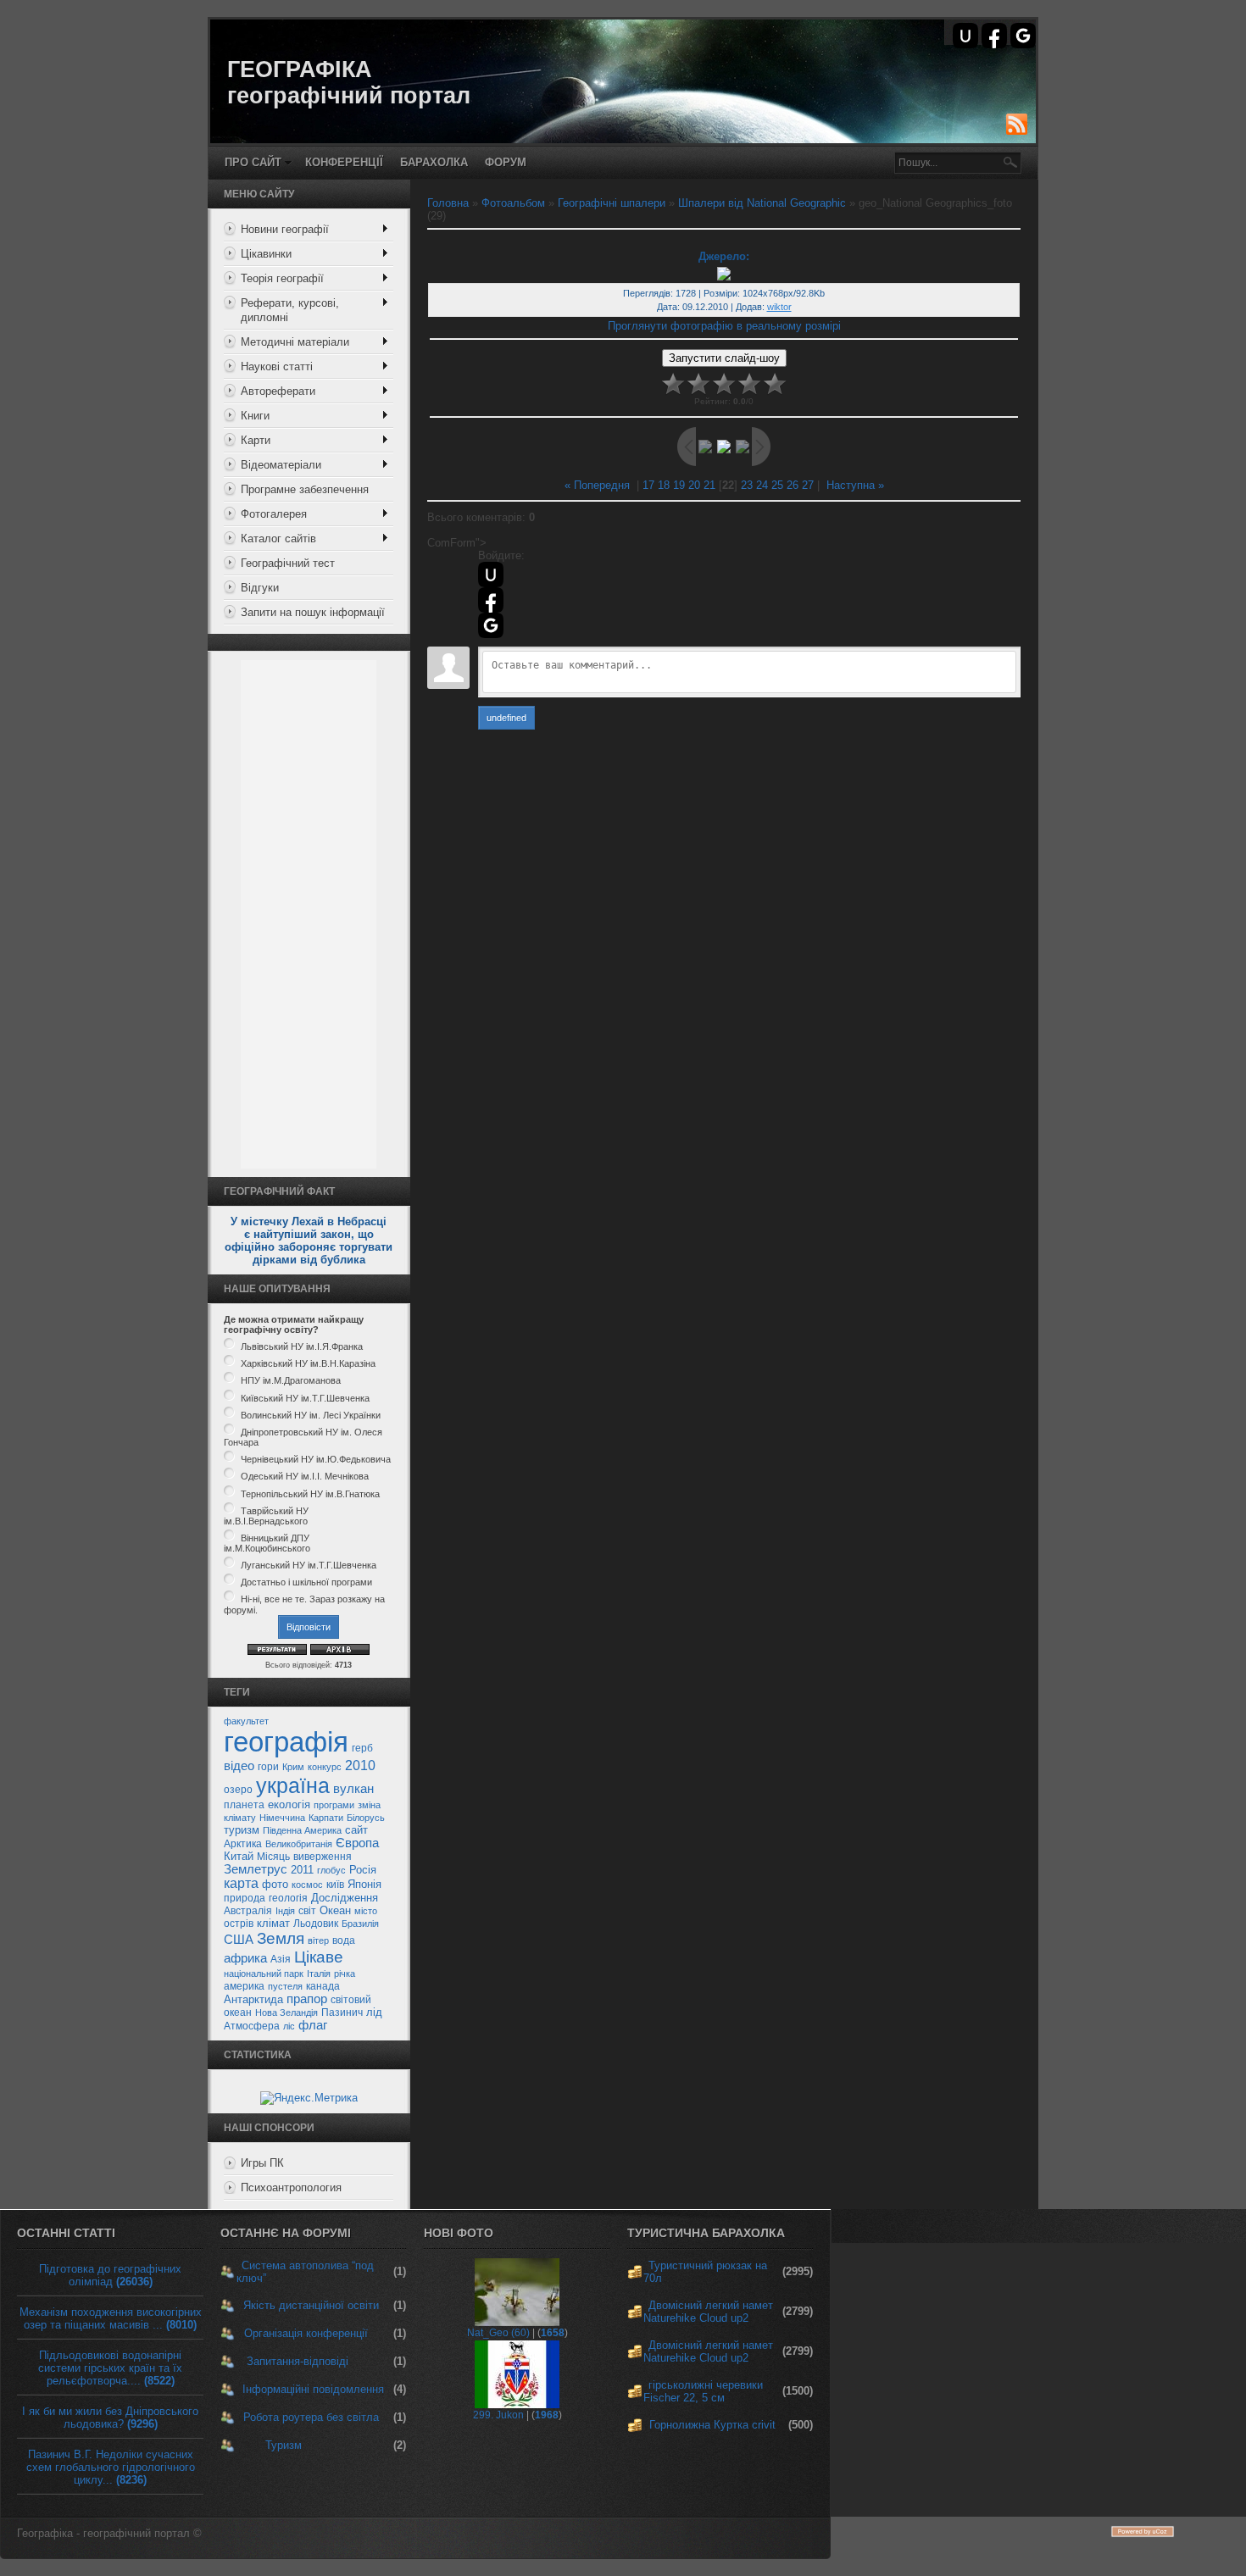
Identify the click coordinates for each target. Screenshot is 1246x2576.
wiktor (779, 307)
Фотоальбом (513, 203)
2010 (360, 1765)
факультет (246, 1721)
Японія (364, 1884)
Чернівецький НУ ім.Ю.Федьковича (316, 1459)
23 (747, 485)
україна (293, 1785)
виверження (323, 1857)
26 (793, 485)
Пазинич (342, 2012)
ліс (289, 2026)
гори (268, 1767)
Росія (363, 1870)
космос (307, 1885)
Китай (239, 1856)
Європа (357, 1843)
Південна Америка (302, 1830)
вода (344, 1940)
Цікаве (319, 1957)
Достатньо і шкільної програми (306, 1582)
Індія (285, 1911)
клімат (273, 1923)
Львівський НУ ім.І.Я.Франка (302, 1346)
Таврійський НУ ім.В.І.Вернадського (266, 1516)
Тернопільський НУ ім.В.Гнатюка (310, 1494)
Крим (293, 1767)
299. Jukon (498, 2415)
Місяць (273, 1857)
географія (286, 1742)
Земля (281, 1938)
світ (307, 1911)
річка (345, 1974)
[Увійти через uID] (965, 36)
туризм (242, 1830)
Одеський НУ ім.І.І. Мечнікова (305, 1477)
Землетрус (256, 1869)
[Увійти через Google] (1023, 36)
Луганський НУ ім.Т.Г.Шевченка (309, 1565)
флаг (313, 2025)
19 (679, 485)
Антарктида (253, 1999)
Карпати (326, 1818)
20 (694, 485)
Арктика (243, 1844)
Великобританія (299, 1844)
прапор (307, 1999)
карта (241, 1883)
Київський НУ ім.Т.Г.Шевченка (305, 1398)
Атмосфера (252, 2026)
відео (239, 1766)
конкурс (325, 1767)
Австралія (248, 1911)
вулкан (353, 1789)
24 (762, 485)
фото (275, 1884)
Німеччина (282, 1818)
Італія (319, 1974)
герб (362, 1748)
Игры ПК (262, 2163)
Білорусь (366, 1818)
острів (239, 1924)
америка (244, 1986)
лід (374, 2012)
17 (648, 485)
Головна (448, 203)
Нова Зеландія (286, 2012)
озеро (238, 1790)
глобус (331, 1870)
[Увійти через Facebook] (994, 36)
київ (335, 1885)
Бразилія (360, 1924)
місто (366, 1911)
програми (334, 1805)
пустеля (285, 1986)
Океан (335, 1910)
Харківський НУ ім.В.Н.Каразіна (308, 1363)
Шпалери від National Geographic (762, 203)
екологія (289, 1804)
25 (777, 485)
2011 (302, 1870)
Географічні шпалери (612, 203)
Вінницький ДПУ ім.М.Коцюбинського (267, 1543)
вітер (318, 1940)
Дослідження (345, 1898)
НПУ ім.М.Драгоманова (291, 1381)
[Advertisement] (309, 914)
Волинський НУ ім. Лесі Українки (311, 1415)
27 (808, 485)
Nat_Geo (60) (498, 2333)
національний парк (264, 1974)
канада (323, 1986)
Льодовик (316, 1924)
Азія (281, 1959)
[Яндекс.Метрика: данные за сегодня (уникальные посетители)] (309, 2098)
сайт (356, 1830)
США (239, 1940)
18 (664, 485)
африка (245, 1958)
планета (244, 1805)
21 (709, 485)
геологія (288, 1898)
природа (245, 1898)
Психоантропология (291, 2187)
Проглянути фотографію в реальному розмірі (724, 326)
